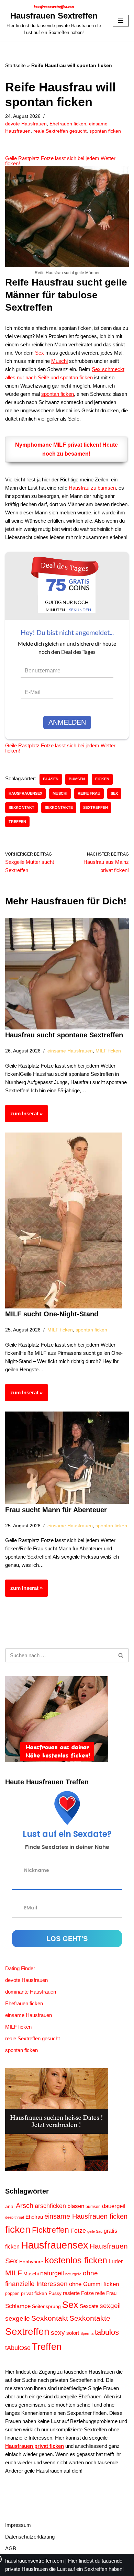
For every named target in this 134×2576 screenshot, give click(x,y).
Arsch (25, 2206)
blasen (51, 779)
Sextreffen (96, 807)
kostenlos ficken (76, 2260)
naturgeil (52, 2273)
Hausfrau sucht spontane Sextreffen (64, 1035)
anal (10, 2206)
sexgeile (18, 2318)
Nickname (37, 1870)
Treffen (17, 822)
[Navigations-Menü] (121, 21)
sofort (73, 2333)
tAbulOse (18, 2348)
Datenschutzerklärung (30, 2537)
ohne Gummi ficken (94, 2284)
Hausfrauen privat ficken (35, 2446)
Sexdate (89, 2306)
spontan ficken (105, 131)
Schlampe (18, 2306)
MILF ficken (108, 1051)
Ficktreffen (51, 2230)
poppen (12, 2294)
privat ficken (34, 2293)
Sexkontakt (21, 807)
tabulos (107, 2332)
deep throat (15, 2217)
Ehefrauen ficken (68, 124)
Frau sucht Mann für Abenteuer (56, 1510)
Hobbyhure (31, 2262)
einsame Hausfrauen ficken (86, 2216)
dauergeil (114, 2206)
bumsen (77, 779)
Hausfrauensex (25, 793)
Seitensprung (46, 2306)
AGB (11, 2548)
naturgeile (73, 2274)
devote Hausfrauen (26, 124)
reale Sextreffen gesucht (60, 131)
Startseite (15, 65)
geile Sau (95, 2231)
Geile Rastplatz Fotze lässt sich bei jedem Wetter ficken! (60, 161)
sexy (58, 2333)
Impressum (18, 2525)
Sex (40, 353)
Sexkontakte (59, 807)
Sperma (87, 2333)
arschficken (50, 2206)
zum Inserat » (24, 1116)
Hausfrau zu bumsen (92, 488)
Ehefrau (34, 2217)
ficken (102, 779)
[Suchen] (121, 1655)
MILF (14, 2273)
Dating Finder (20, 1968)
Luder (116, 2261)
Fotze (78, 2231)
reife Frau (89, 793)
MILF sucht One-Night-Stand (52, 1314)
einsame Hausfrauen (70, 1051)
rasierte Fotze (78, 2293)
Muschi (59, 361)
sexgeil (110, 2306)
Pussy (55, 2293)
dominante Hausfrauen (31, 1992)
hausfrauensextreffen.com (35, 2561)
